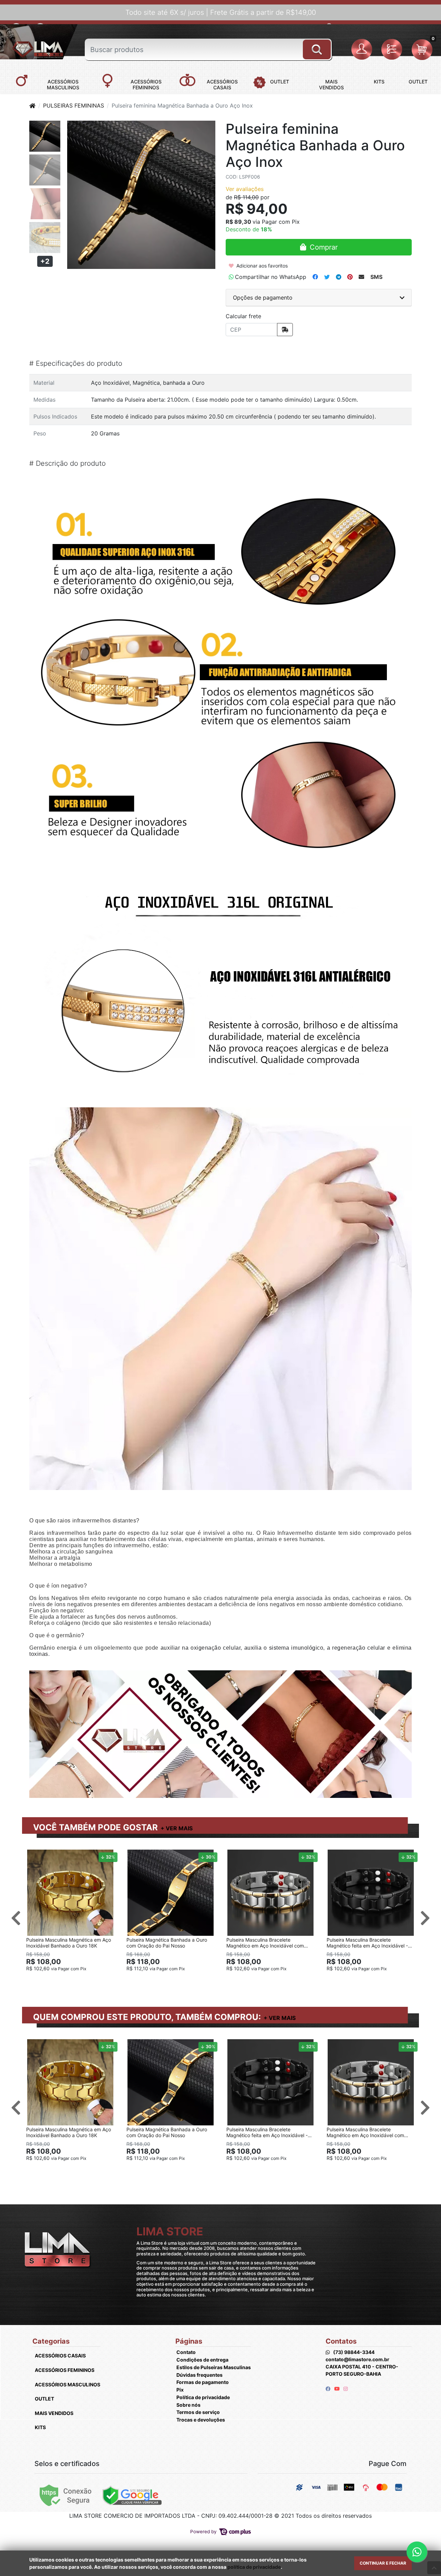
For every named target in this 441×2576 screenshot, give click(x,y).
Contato (186, 2352)
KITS (40, 2427)
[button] (363, 50)
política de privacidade (254, 2567)
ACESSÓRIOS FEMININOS (65, 2370)
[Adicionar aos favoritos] (35, 1856)
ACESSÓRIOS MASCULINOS (68, 2384)
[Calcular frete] (285, 330)
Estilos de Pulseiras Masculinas (214, 2367)
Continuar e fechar (383, 2563)
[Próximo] (425, 1918)
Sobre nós (188, 2405)
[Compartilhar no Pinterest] (350, 277)
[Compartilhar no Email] (361, 277)
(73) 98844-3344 (354, 2352)
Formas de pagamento (203, 2382)
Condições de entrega (202, 2360)
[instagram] (346, 2389)
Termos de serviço (198, 2412)
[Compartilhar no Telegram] (339, 277)
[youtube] (337, 2389)
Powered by (204, 2532)
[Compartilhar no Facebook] (315, 277)
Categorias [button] (51, 2341)
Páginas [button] (189, 2341)
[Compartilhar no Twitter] (327, 277)
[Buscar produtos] (317, 47)
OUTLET (44, 2399)
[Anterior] (16, 1918)
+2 (45, 261)
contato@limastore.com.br (357, 2359)
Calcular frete (243, 316)
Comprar (73, 1980)
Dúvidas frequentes (199, 2375)
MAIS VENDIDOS (54, 2413)
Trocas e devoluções (201, 2420)
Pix (180, 2390)
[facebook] (329, 2389)
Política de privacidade (203, 2397)
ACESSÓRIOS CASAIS (60, 2356)
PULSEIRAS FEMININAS (74, 105)
